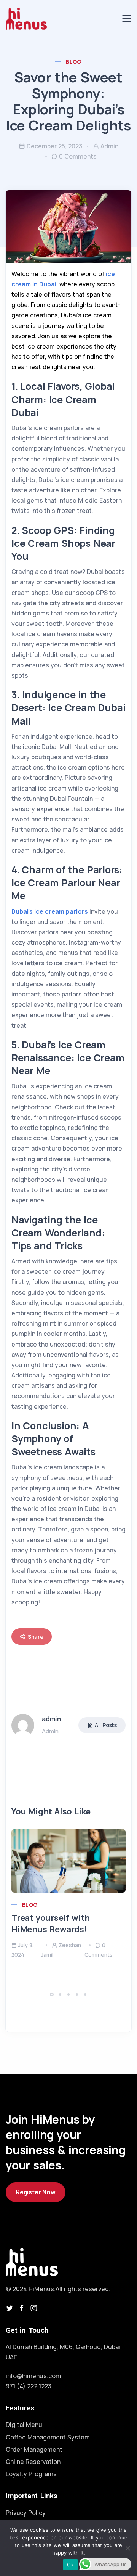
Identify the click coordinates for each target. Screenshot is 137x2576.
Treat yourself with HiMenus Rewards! (51, 1924)
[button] (53, 1994)
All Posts (106, 1725)
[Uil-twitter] (10, 2308)
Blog (74, 62)
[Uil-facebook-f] (22, 2308)
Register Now (36, 2192)
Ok (70, 2565)
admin (109, 146)
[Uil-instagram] (34, 2308)
